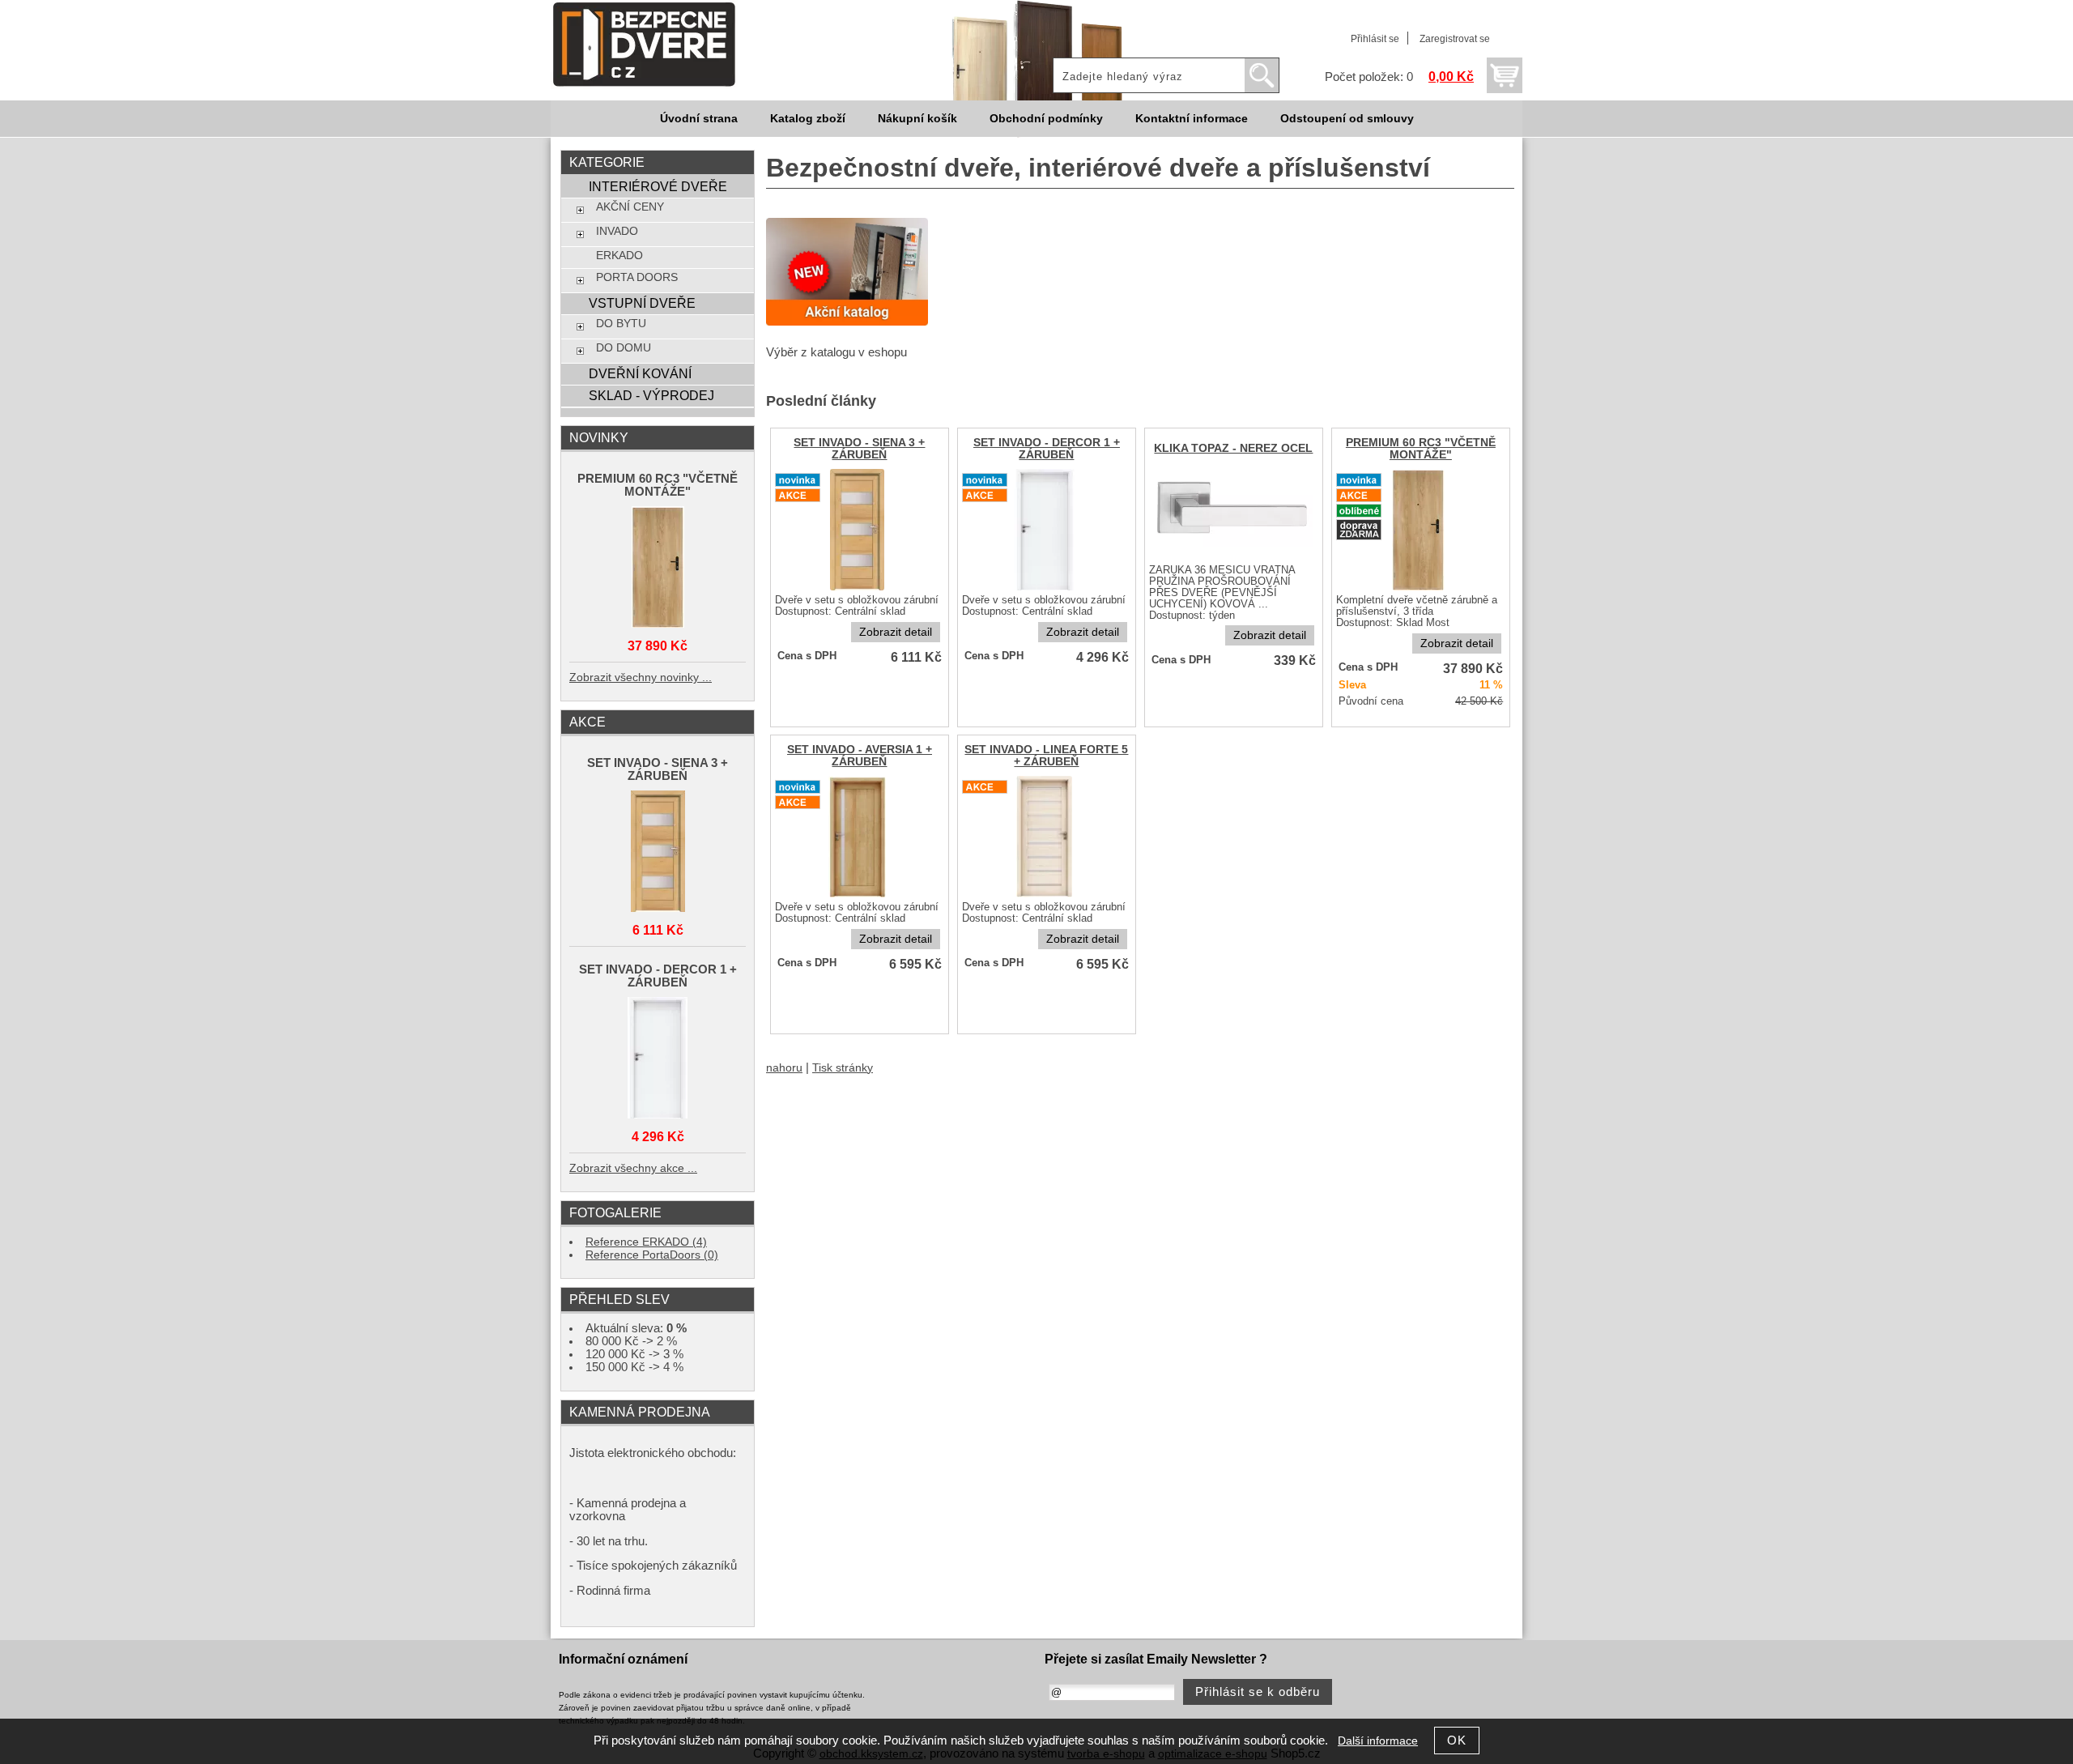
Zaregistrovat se (1455, 39)
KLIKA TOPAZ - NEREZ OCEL (1233, 448)
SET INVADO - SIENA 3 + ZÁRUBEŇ (859, 449)
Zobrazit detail (896, 632)
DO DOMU (624, 348)
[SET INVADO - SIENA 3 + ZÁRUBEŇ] (859, 589)
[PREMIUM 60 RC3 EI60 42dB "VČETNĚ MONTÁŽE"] (1420, 589)
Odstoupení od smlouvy (1347, 119)
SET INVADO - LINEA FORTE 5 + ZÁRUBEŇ (1046, 756)
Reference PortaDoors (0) (652, 1255)
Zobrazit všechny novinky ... (641, 677)
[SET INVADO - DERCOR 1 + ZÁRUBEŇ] (658, 1059)
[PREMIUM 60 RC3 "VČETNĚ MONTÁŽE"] (658, 568)
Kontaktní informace (1192, 119)
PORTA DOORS (637, 277)
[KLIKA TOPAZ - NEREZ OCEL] (1234, 559)
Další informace (1378, 1741)
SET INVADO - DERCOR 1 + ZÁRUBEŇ (1047, 449)
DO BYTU (621, 324)
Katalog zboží (808, 119)
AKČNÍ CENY (630, 207)
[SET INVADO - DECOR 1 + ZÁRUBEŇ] (1047, 589)
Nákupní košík (917, 119)
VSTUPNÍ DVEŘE (642, 303)
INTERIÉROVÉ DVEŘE (658, 186)
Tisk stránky (843, 1068)
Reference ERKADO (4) (646, 1242)
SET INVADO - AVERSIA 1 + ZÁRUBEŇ (860, 756)
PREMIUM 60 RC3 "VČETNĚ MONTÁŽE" (1421, 449)
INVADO (617, 231)
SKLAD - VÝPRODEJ (651, 395)
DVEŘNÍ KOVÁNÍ (640, 373)
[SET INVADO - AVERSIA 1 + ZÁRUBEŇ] (859, 896)
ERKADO (619, 256)
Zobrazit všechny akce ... (633, 1168)
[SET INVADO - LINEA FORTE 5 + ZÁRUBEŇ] (1046, 896)
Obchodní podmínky (1046, 119)
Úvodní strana (699, 119)
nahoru (784, 1068)
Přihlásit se (1375, 39)
